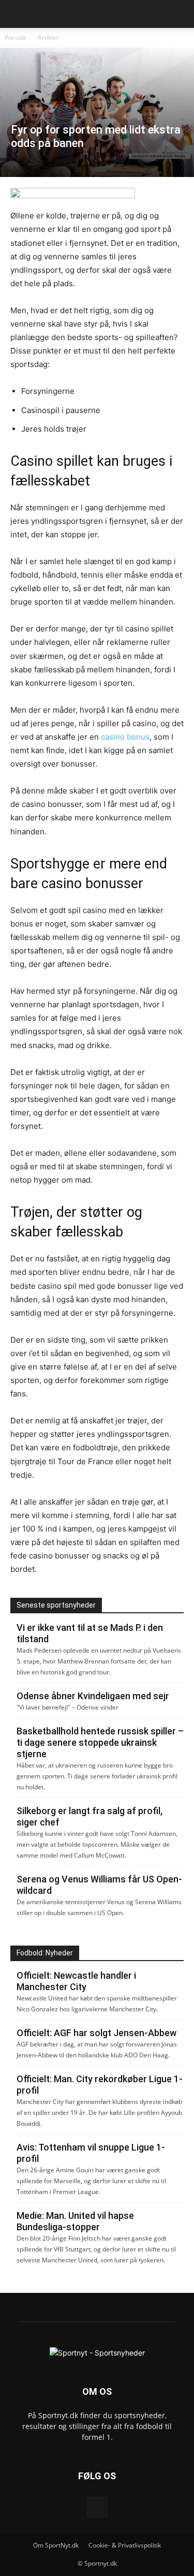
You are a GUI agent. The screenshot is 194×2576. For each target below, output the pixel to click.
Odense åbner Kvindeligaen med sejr (93, 1696)
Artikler (48, 38)
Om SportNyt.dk (56, 2545)
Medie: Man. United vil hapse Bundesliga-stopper (75, 2221)
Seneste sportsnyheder (56, 1605)
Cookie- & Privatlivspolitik (125, 2545)
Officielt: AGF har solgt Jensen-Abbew (96, 2033)
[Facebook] (97, 2507)
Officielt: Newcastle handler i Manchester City (76, 1981)
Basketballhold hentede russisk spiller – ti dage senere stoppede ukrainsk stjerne (100, 1742)
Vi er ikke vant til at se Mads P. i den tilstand (90, 1633)
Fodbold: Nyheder (45, 1953)
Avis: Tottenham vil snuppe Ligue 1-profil (91, 2153)
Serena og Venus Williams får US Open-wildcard (99, 1885)
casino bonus (125, 737)
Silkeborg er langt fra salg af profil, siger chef (89, 1816)
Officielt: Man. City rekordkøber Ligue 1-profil (100, 2085)
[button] (18, 14)
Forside (16, 38)
